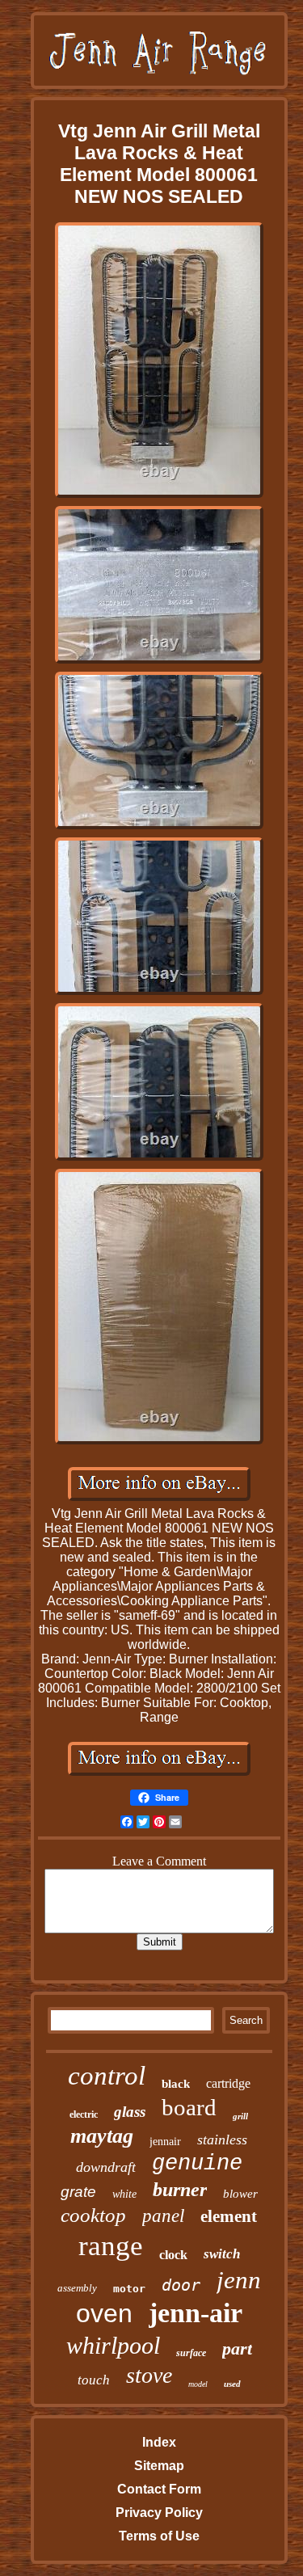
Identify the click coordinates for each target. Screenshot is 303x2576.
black (176, 2084)
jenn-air (196, 2313)
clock (173, 2255)
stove (149, 2375)
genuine (197, 2164)
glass (130, 2112)
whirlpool (113, 2345)
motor (129, 2289)
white (124, 2194)
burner (180, 2190)
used (232, 2384)
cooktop (93, 2215)
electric (84, 2114)
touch (94, 2380)
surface (191, 2353)
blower (240, 2194)
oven (104, 2313)
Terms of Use (159, 2536)
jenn (239, 2280)
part (237, 2348)
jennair (165, 2142)
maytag (102, 2136)
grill (240, 2116)
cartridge (228, 2083)
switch (222, 2254)
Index (159, 2442)
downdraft (106, 2167)
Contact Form (159, 2489)
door (181, 2285)
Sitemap (159, 2466)
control (107, 2076)
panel (163, 2216)
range (111, 2246)
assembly (77, 2288)
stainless (222, 2140)
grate (78, 2192)
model (198, 2384)
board (189, 2107)
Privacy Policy (159, 2513)
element (229, 2216)
